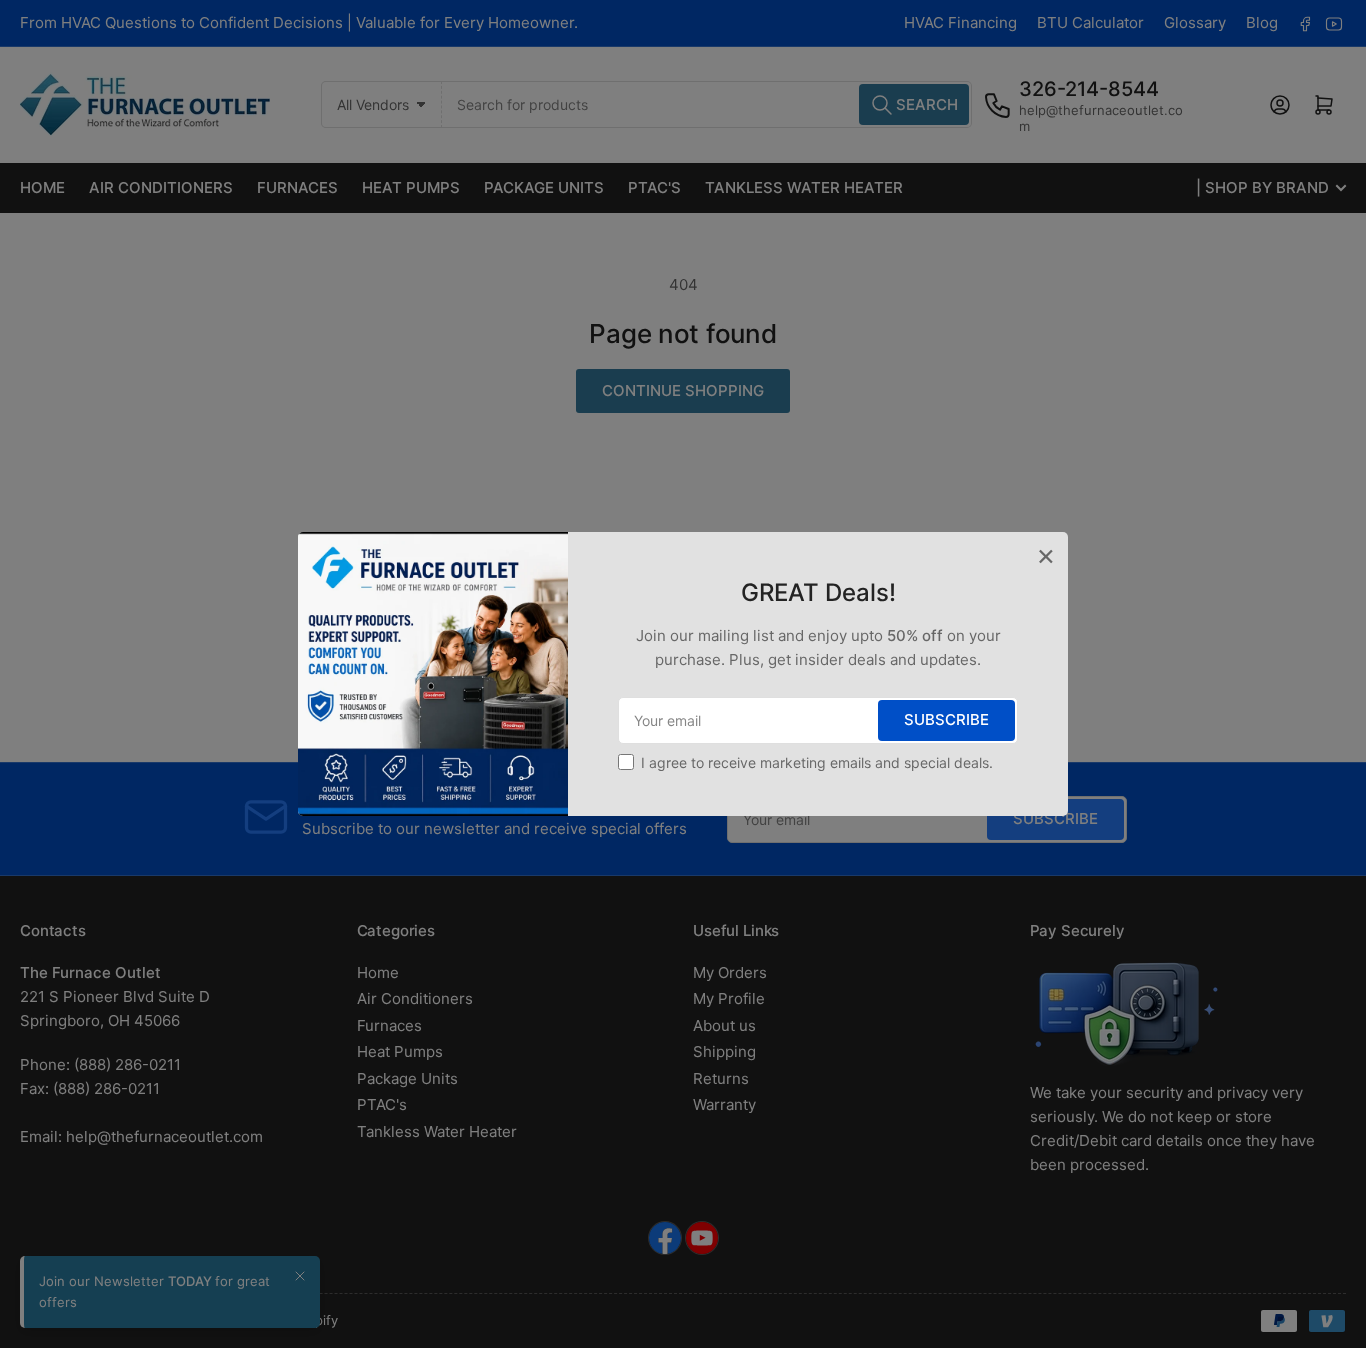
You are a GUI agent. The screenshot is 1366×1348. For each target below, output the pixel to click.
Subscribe (946, 719)
